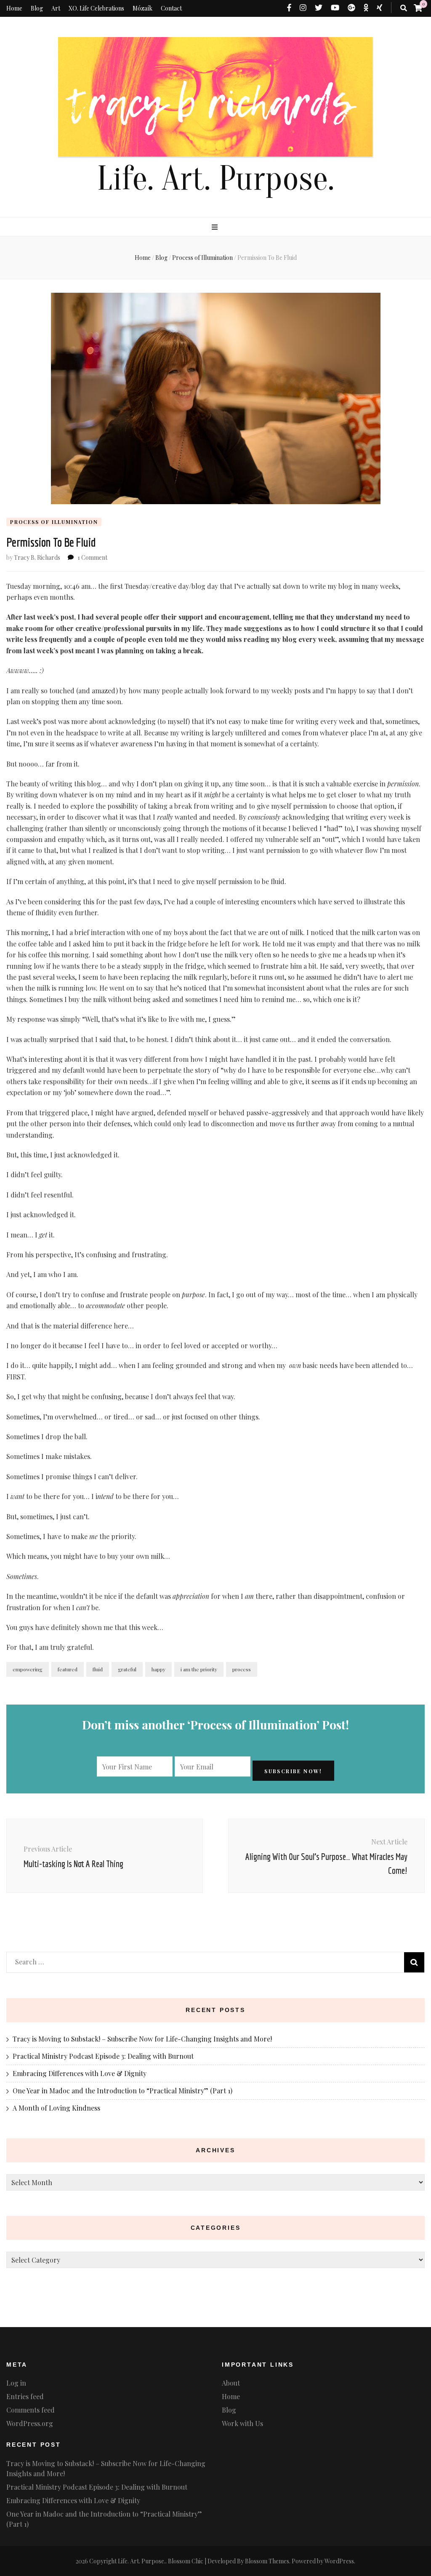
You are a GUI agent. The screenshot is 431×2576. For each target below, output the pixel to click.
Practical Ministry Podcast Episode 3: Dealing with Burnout (103, 2056)
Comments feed (31, 2410)
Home (14, 8)
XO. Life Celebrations (96, 8)
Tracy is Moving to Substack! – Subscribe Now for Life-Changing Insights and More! (142, 2039)
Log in (16, 2383)
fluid (98, 1669)
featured (68, 1669)
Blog (37, 8)
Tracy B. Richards (37, 557)
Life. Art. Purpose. (215, 179)
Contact (171, 8)
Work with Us (242, 2423)
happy (158, 1669)
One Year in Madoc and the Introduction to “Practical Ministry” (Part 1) (122, 2091)
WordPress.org (30, 2423)
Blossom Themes (267, 2561)
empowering (28, 1669)
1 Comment (92, 557)
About (231, 2383)
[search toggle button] (404, 8)
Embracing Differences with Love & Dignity (80, 2073)
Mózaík (142, 8)
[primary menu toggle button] (216, 227)
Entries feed (25, 2396)
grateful (127, 1669)
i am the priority (199, 1669)
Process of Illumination (54, 522)
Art (56, 8)
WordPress (339, 2561)
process (242, 1669)
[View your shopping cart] (418, 8)
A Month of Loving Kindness (56, 2108)
